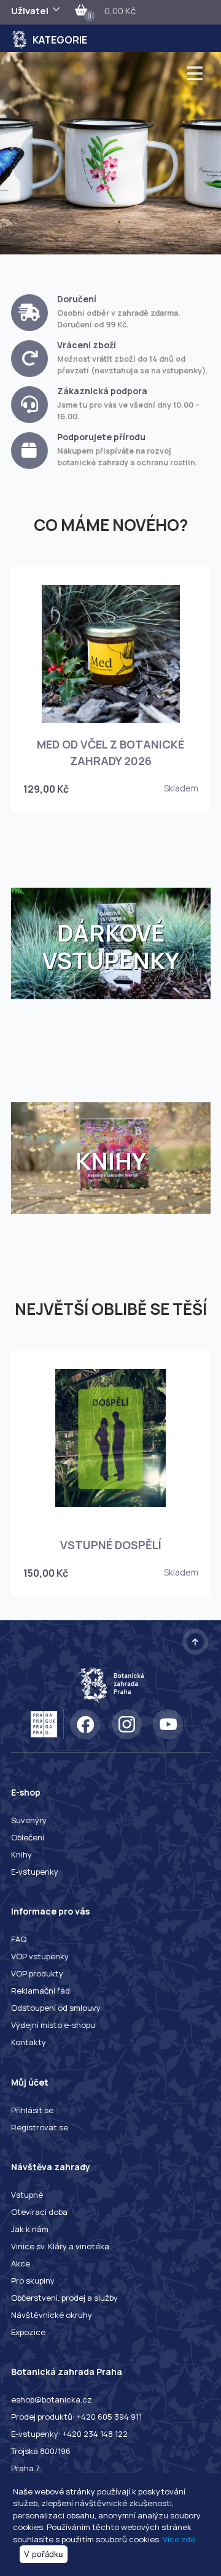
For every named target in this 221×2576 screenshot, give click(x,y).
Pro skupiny (33, 2281)
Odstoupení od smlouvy (56, 2008)
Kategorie (60, 40)
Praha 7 (25, 2468)
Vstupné (27, 2195)
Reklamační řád (41, 1991)
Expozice (28, 2332)
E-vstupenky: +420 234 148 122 (69, 2434)
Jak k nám (30, 2229)
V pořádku (44, 2554)
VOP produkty (37, 1973)
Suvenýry (29, 1820)
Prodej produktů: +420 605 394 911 (76, 2417)
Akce (21, 2263)
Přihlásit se (32, 2110)
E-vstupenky (35, 1872)
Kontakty (29, 2042)
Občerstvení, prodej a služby (64, 2298)
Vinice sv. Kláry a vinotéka (60, 2246)
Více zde (179, 2539)
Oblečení (28, 1837)
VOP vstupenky (40, 1956)
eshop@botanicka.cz (52, 2399)
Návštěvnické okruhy (52, 2315)
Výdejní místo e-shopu (53, 2025)
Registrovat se (40, 2127)
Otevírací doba (39, 2212)
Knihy (21, 1854)
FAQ (19, 1939)
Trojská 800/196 (41, 2451)
